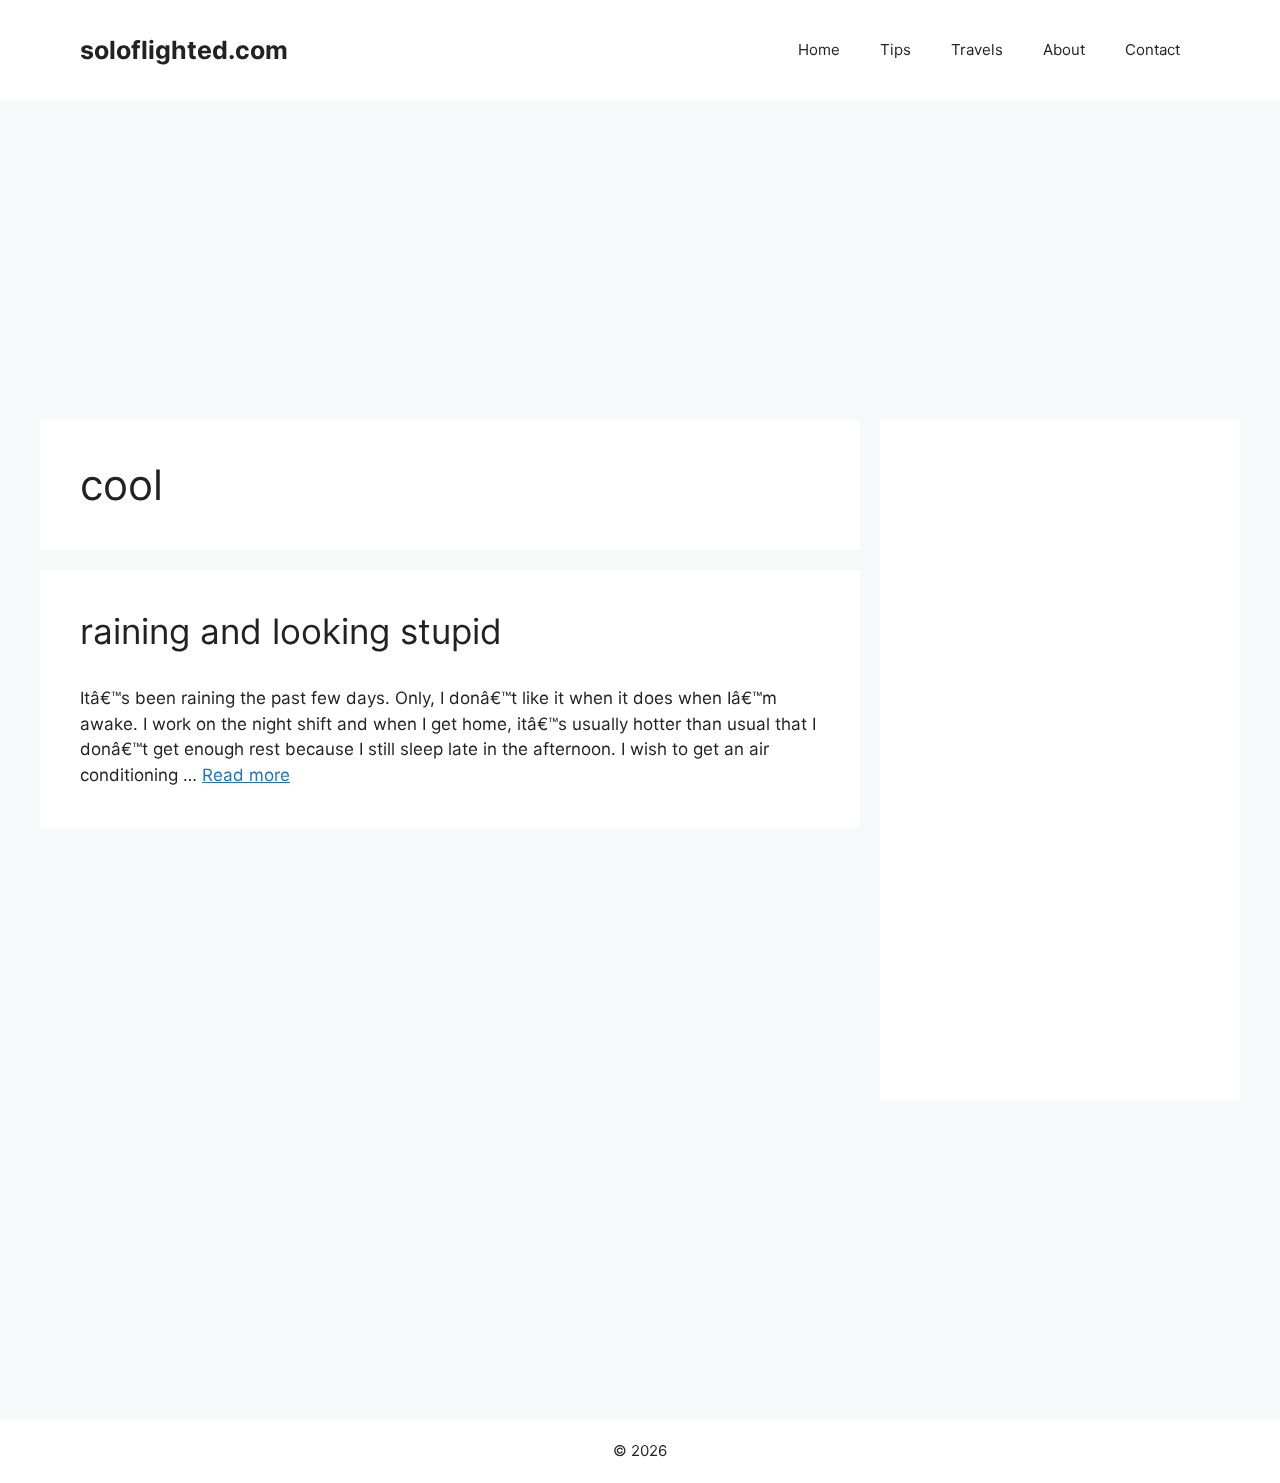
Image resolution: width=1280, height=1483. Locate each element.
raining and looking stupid (291, 631)
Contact (1152, 49)
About (1064, 49)
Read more (246, 775)
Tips (895, 49)
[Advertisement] (640, 250)
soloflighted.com (184, 50)
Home (819, 49)
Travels (977, 49)
